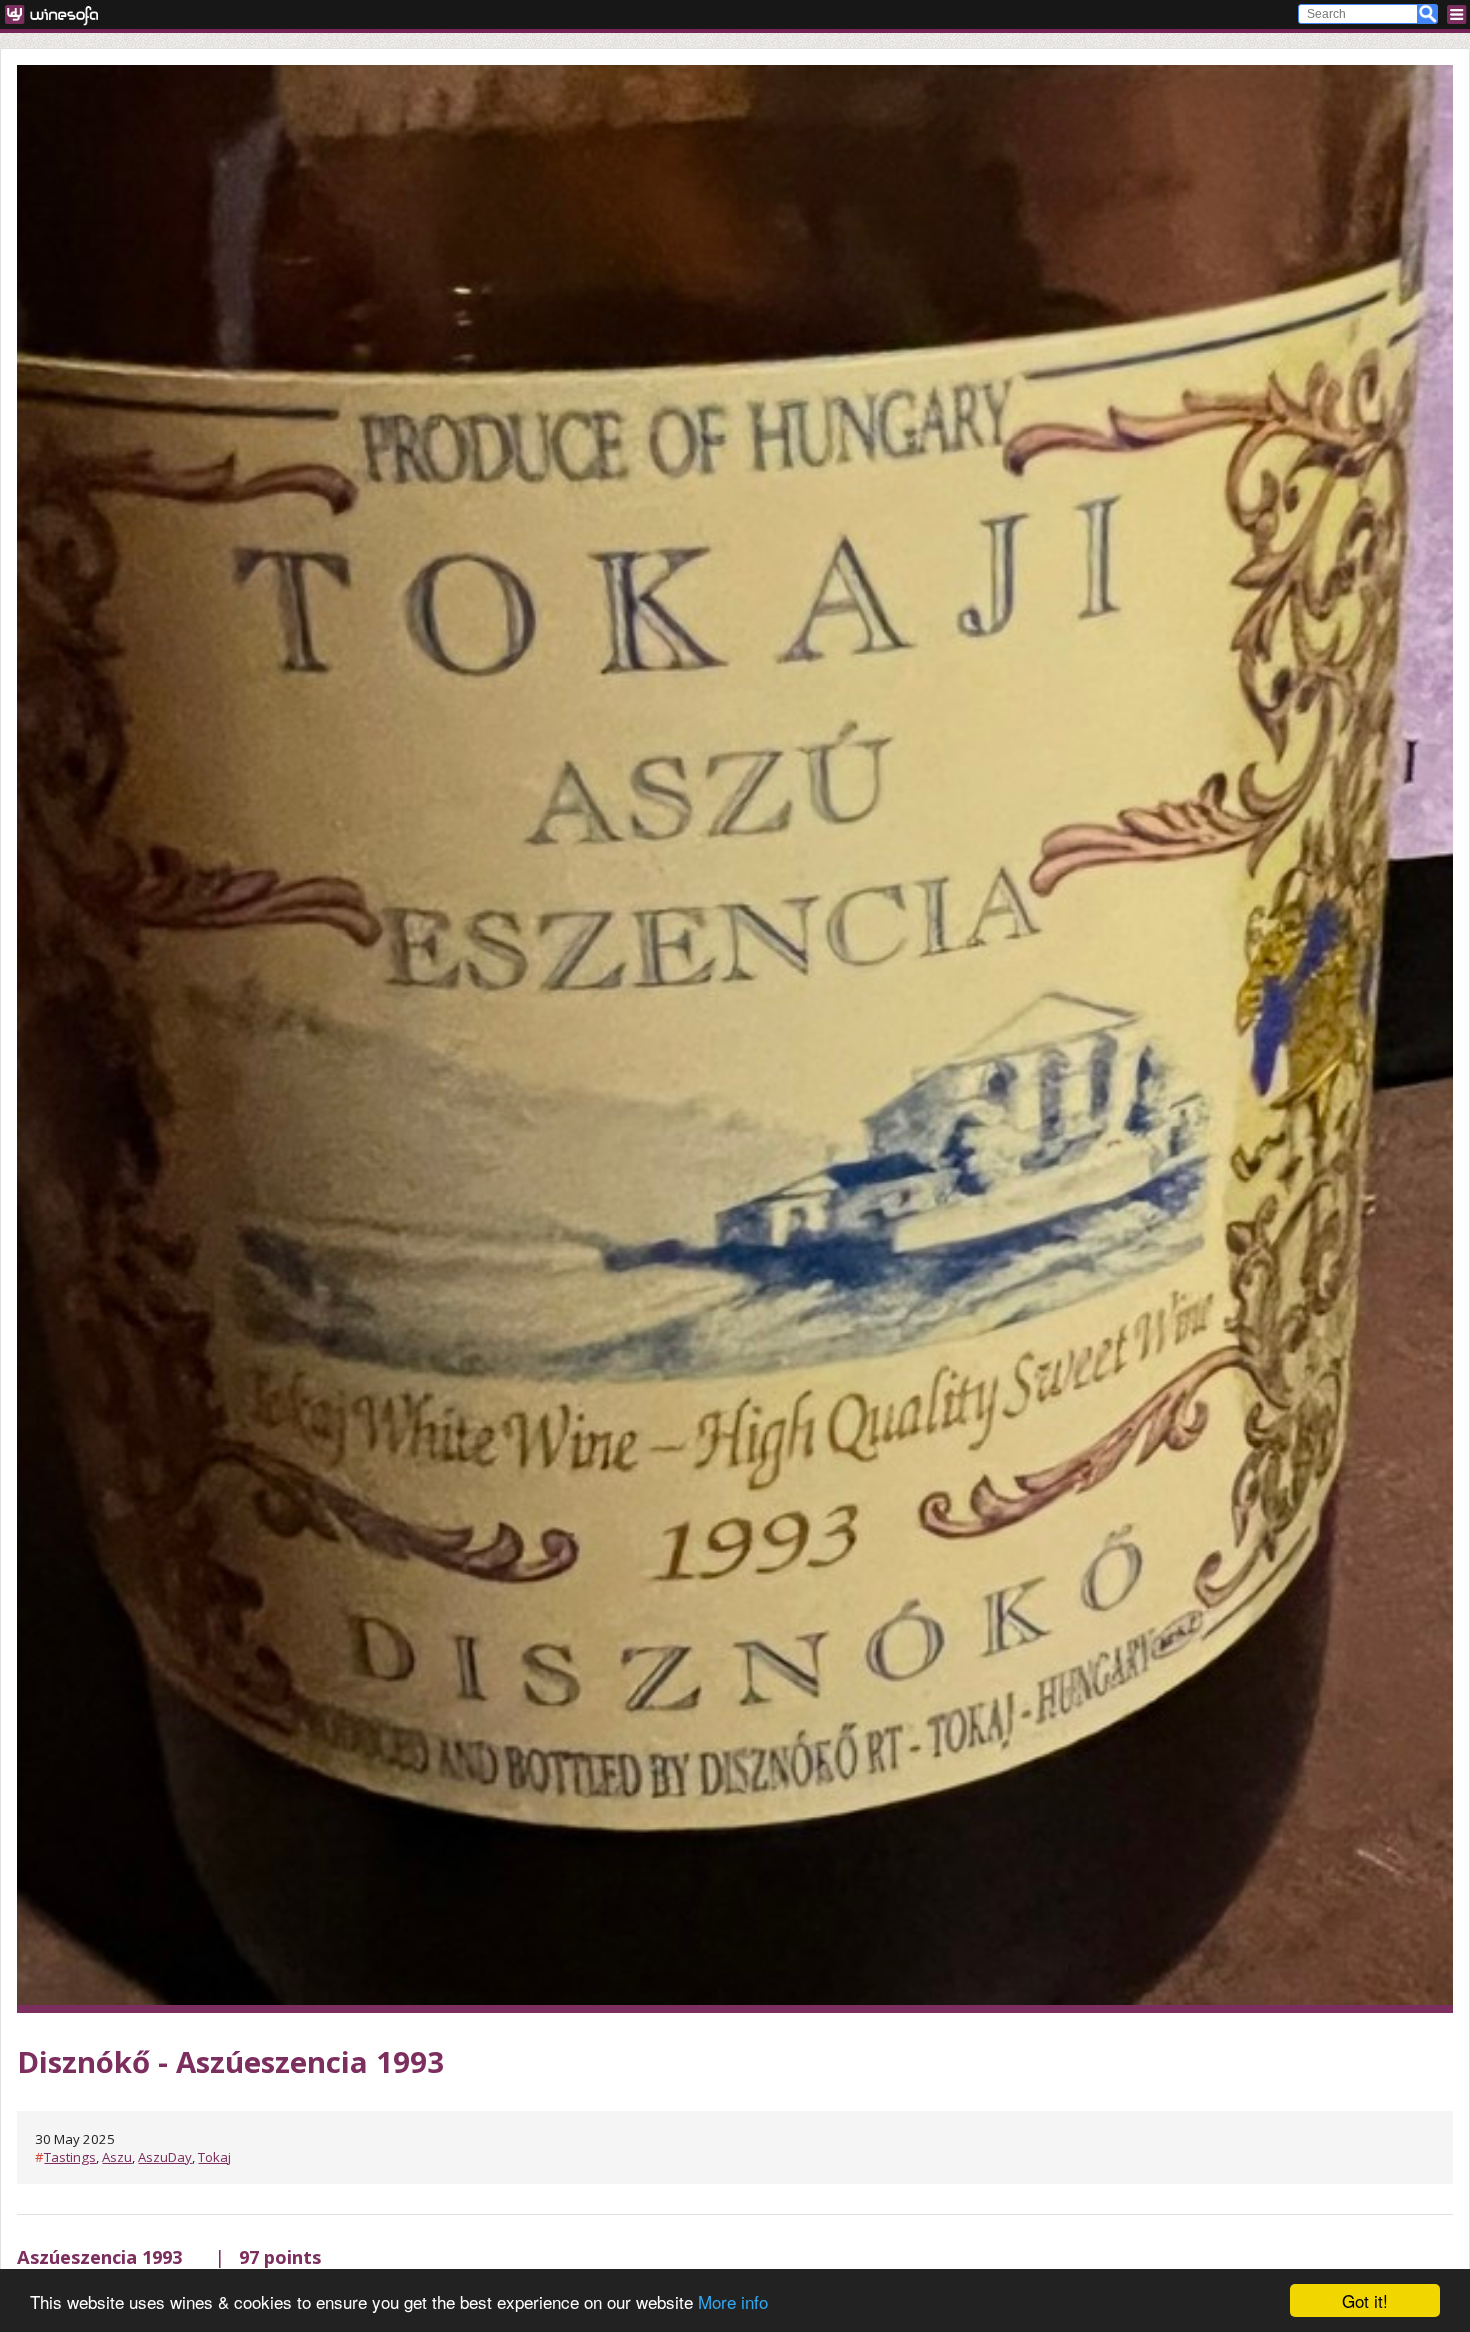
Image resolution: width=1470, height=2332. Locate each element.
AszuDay (165, 2157)
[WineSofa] (58, 14)
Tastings (70, 2157)
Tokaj (214, 2157)
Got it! (1365, 2300)
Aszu (117, 2157)
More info (733, 2301)
